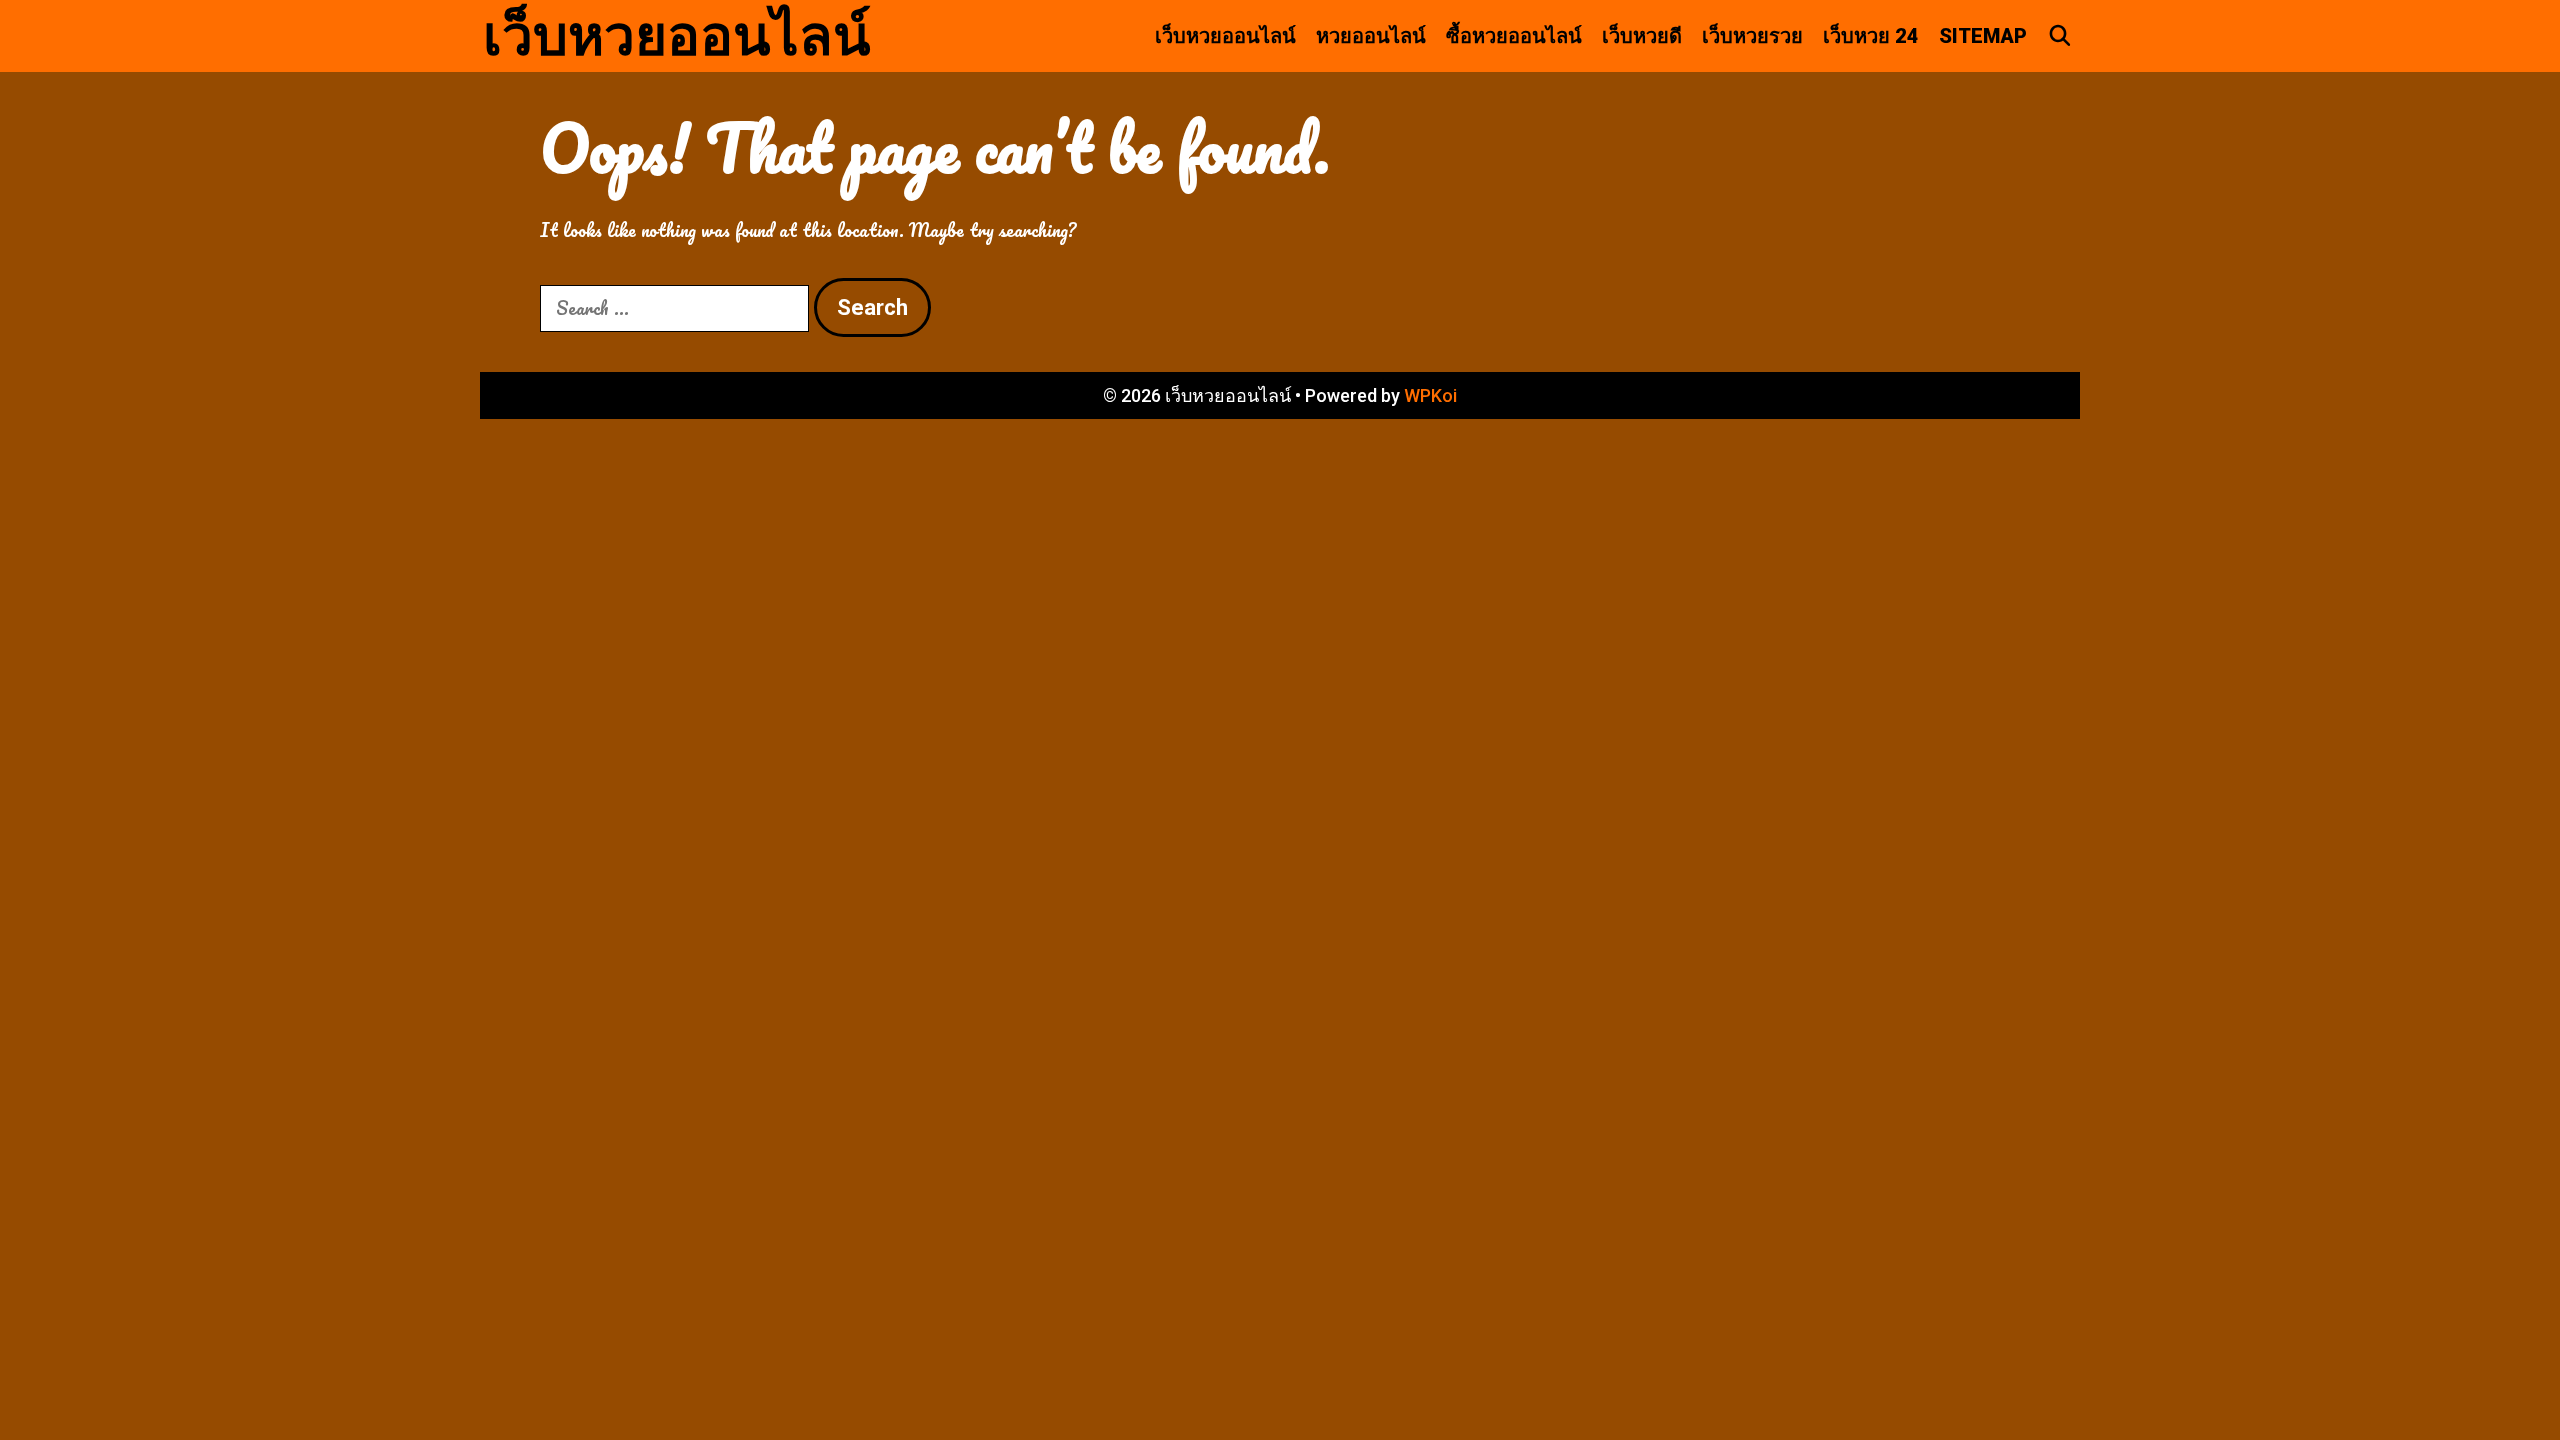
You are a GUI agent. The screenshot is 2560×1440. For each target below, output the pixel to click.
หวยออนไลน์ (1371, 36)
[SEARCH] (2060, 36)
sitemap (1983, 36)
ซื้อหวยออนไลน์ (1514, 36)
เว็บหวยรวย (1752, 36)
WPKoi (1430, 395)
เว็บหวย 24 (1871, 36)
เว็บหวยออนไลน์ (677, 36)
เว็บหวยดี (1642, 36)
